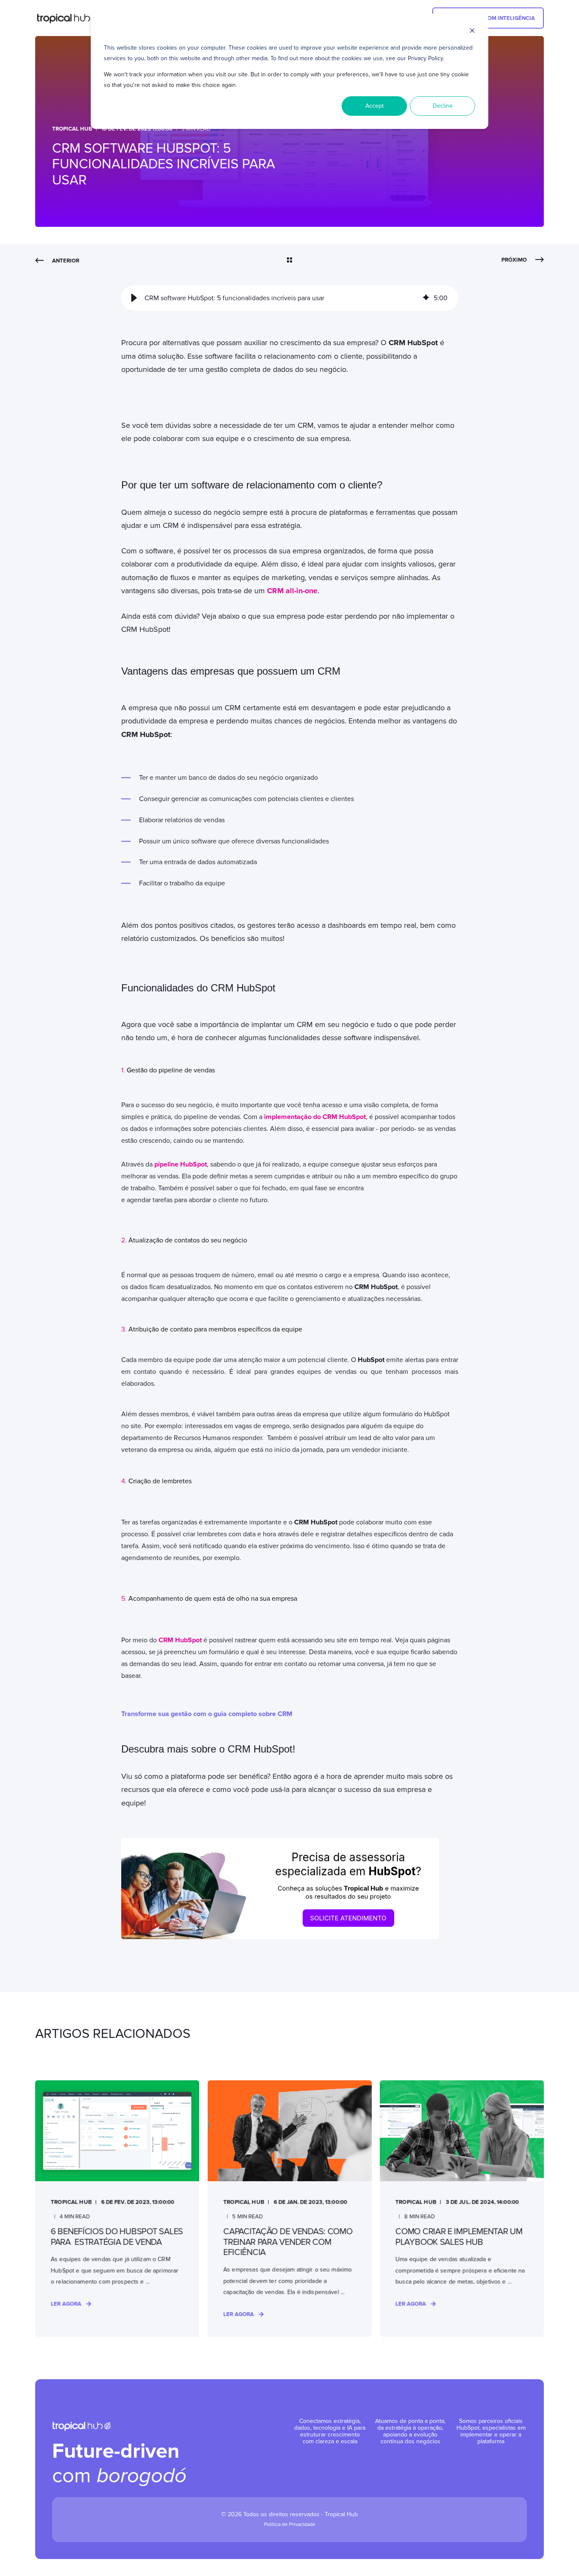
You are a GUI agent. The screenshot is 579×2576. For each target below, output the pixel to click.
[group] (290, 298)
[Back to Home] (67, 18)
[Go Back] (289, 261)
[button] (134, 298)
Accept (374, 106)
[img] (426, 298)
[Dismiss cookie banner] (472, 32)
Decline (443, 106)
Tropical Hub (72, 129)
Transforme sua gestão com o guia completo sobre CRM (207, 1714)
